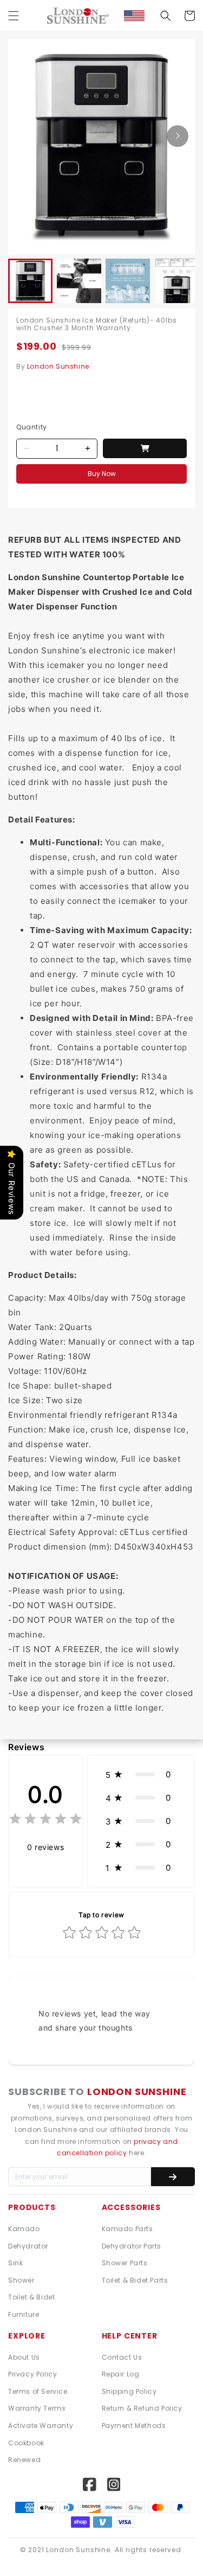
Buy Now (102, 474)
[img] (45, 1820)
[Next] (178, 136)
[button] (14, 16)
